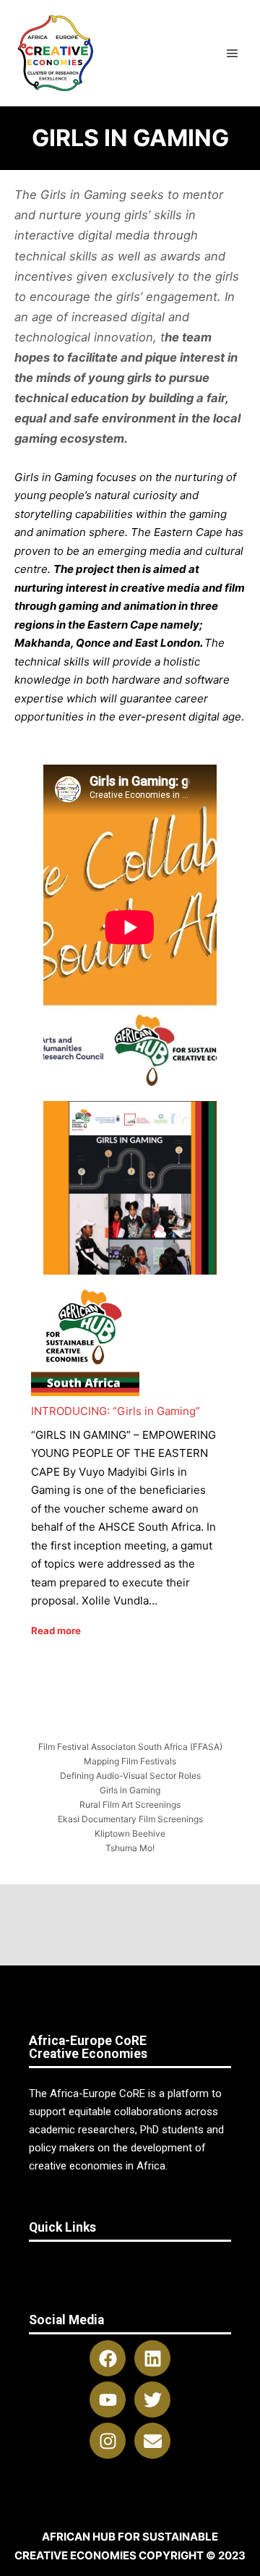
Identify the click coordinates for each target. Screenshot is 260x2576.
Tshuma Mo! (130, 1848)
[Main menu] (233, 54)
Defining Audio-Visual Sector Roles (130, 1776)
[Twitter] (152, 2399)
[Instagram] (108, 2441)
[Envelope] (152, 2441)
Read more (56, 1631)
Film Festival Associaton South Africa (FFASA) (130, 1747)
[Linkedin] (152, 2358)
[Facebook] (108, 2358)
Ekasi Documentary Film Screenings (130, 1819)
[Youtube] (108, 2399)
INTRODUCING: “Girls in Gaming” (116, 1411)
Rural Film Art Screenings (130, 1805)
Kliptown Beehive (130, 1833)
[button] (130, 2263)
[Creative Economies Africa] (57, 53)
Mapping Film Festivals (130, 1761)
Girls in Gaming (130, 1790)
